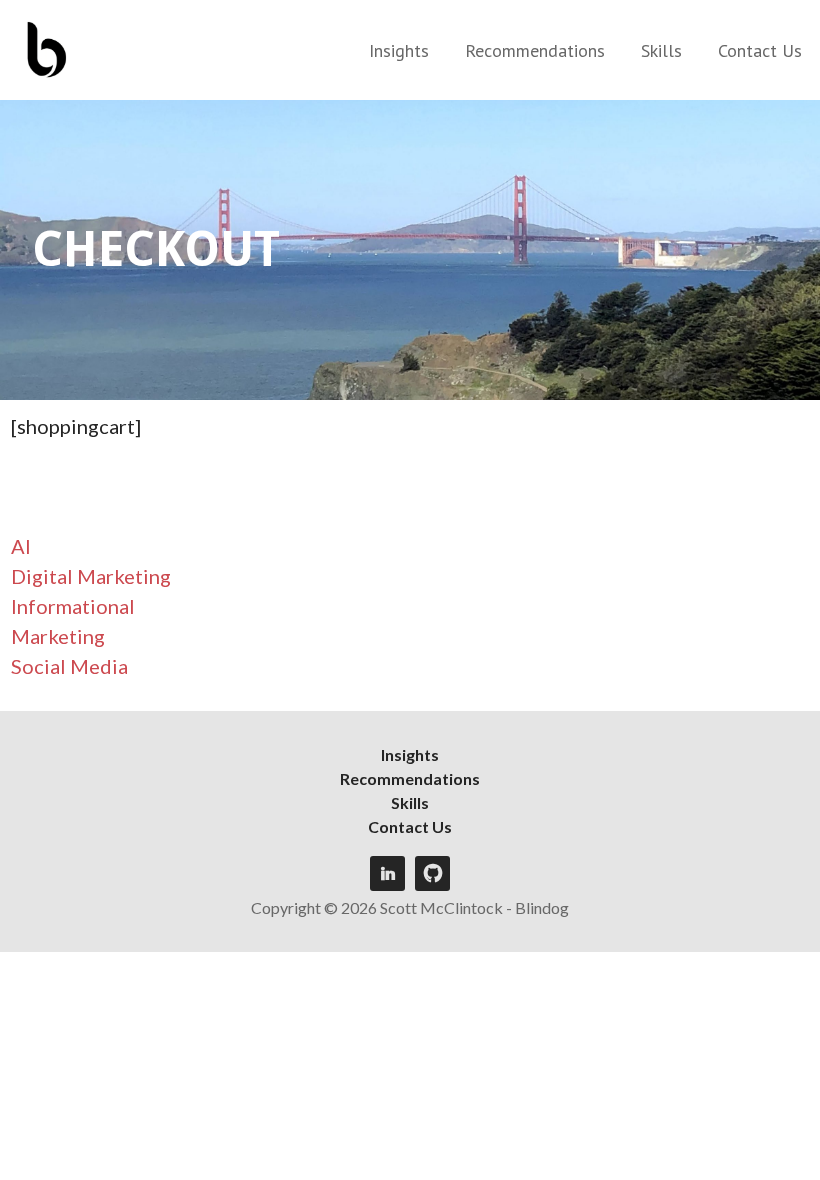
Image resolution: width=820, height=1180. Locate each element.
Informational (73, 606)
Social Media (69, 666)
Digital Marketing (91, 576)
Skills (661, 50)
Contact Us (760, 50)
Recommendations (535, 50)
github (432, 873)
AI (21, 546)
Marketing (58, 636)
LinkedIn (387, 873)
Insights (399, 50)
